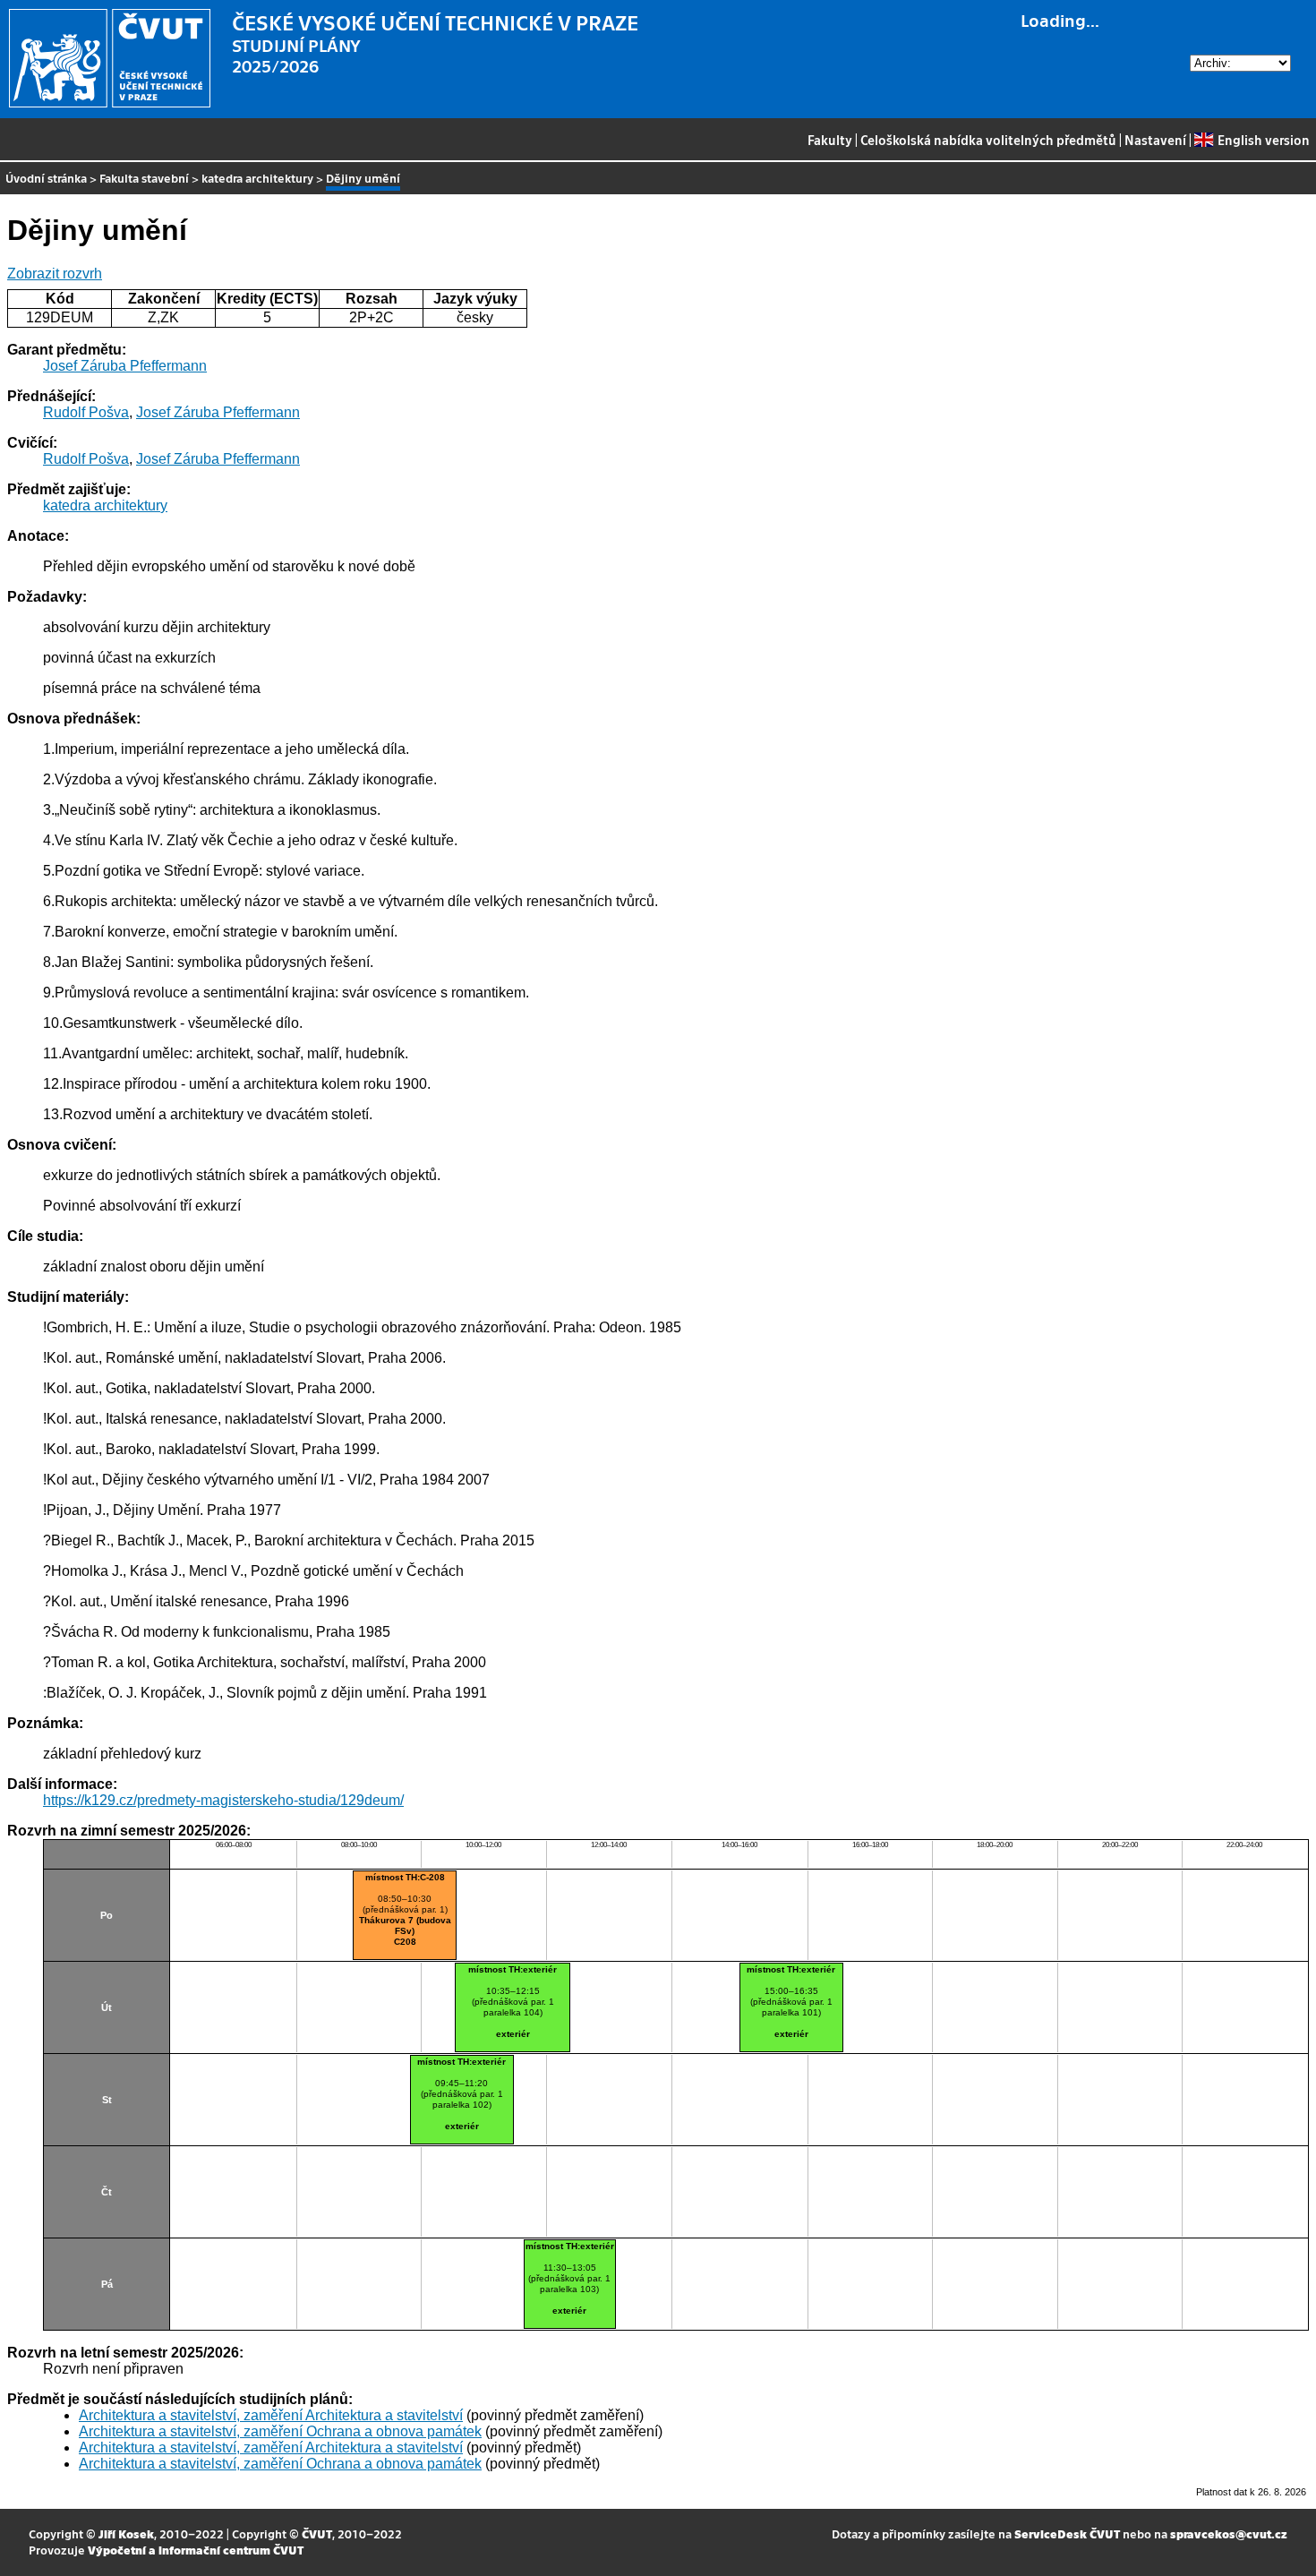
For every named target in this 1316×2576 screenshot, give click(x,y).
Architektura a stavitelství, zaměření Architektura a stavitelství (271, 2415)
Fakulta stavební (144, 178)
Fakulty (830, 140)
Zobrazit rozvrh (55, 274)
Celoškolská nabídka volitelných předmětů (988, 140)
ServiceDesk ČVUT (1067, 2533)
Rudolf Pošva (86, 412)
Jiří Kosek (126, 2533)
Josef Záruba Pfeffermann (125, 366)
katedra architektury (257, 178)
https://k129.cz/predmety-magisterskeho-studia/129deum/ (223, 1800)
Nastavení (1155, 140)
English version (1263, 140)
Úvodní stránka (46, 178)
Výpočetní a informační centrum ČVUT (196, 2550)
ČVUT (317, 2533)
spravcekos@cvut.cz (1229, 2533)
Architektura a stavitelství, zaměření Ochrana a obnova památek (280, 2431)
